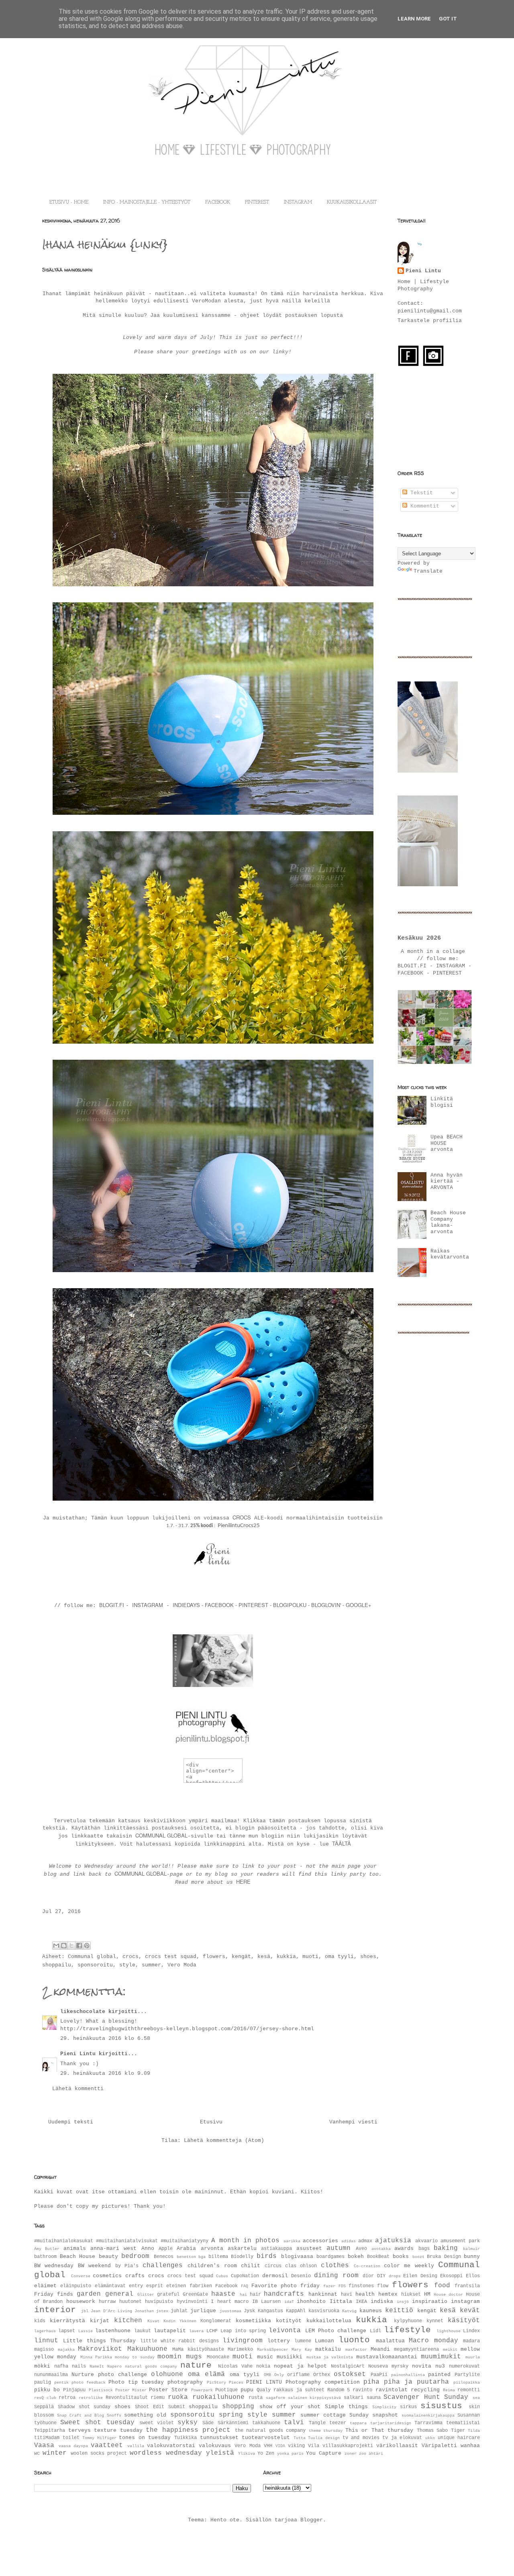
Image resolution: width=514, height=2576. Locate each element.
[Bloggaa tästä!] (64, 1946)
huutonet (131, 2302)
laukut (143, 2331)
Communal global (92, 1957)
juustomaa (230, 2311)
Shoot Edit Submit (160, 2407)
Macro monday (433, 2341)
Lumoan (324, 2341)
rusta (256, 2398)
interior (55, 2310)
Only (279, 2375)
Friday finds (54, 2294)
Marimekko (240, 2350)
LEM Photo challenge (336, 2331)
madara (471, 2341)
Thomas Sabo (432, 2431)
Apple (166, 2249)
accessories (320, 2241)
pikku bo (47, 2390)
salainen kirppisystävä (315, 2398)
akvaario (426, 2241)
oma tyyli (339, 1957)
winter (55, 2453)
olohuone (167, 2374)
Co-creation (367, 2266)
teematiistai (463, 2423)
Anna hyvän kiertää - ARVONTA (447, 1181)
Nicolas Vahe (235, 2366)
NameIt (97, 2366)
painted (439, 2375)
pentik (61, 2382)
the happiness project (188, 2430)
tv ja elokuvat (402, 2438)
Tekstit (420, 493)
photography (185, 2382)
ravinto (362, 2390)
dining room (336, 2276)
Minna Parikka (96, 2357)
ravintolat (392, 2390)
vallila (136, 2446)
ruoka (178, 2397)
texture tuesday (118, 2430)
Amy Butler (47, 2249)
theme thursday (326, 2431)
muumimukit (441, 2357)
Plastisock (101, 2390)
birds (267, 2256)
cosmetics (107, 2276)
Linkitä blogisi (442, 1102)
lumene (303, 2341)
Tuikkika (186, 2438)
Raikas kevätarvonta (450, 1254)
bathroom (45, 2257)
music (265, 2357)
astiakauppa (276, 2249)
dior (368, 2276)
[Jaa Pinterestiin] (87, 1946)
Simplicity (384, 2407)
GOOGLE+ (359, 1605)
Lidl (375, 2331)
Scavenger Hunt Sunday (426, 2397)
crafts (135, 2276)
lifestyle (407, 2330)
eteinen (176, 2286)
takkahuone (266, 2423)
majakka (66, 2350)
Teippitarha (50, 2431)
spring (231, 2415)
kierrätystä (67, 2321)
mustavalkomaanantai (387, 2357)
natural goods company (151, 2366)
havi (347, 2295)
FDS (342, 2286)
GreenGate (195, 2295)
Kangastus (270, 2311)
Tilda (474, 2431)
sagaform (275, 2398)
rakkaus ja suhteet (299, 2390)
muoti (310, 1957)
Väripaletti (439, 2446)
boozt (418, 2257)
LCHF (212, 2331)
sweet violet (157, 2423)
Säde (208, 2423)
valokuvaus (215, 2446)
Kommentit (423, 506)
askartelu (242, 2249)
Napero (114, 2366)
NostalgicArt (348, 2366)
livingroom (243, 2341)
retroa (67, 2398)
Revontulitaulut (127, 2398)
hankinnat (323, 2294)
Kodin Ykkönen (180, 2321)
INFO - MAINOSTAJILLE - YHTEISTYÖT (147, 202)
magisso (44, 2350)
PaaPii (379, 2375)
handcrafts (284, 2294)
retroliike (91, 2398)
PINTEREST (257, 202)
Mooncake (218, 2357)
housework (81, 2302)
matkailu (328, 2349)
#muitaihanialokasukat (64, 2241)
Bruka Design (444, 2257)
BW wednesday (54, 2266)
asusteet (309, 2249)
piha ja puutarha (416, 2382)
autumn (339, 2248)
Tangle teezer (327, 2423)
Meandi (380, 2349)
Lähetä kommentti (78, 2089)
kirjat (100, 2321)
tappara (358, 2423)
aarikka (292, 2241)
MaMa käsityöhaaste (198, 2350)
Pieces (236, 2382)
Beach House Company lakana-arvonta (448, 1222)
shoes (368, 1957)
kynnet (435, 2321)
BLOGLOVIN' (327, 1605)
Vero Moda (182, 1965)
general (119, 2294)
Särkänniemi (233, 2423)
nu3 (440, 2366)
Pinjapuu (74, 2390)
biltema (218, 2257)
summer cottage (323, 2415)
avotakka (381, 2249)
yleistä (220, 2453)
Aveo (361, 2249)
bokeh (356, 2257)
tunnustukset (219, 2438)
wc (37, 2454)
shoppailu (57, 1965)
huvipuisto (159, 2302)
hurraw (107, 2302)
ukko (430, 2438)
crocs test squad (171, 1957)
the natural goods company (270, 2431)
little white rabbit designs (179, 2341)
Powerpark (202, 2390)
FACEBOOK (218, 202)
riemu (158, 2398)
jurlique (203, 2311)
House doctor (448, 2295)
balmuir (471, 2249)
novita (422, 2366)
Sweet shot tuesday (97, 2423)
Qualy (264, 2390)
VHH (268, 2446)
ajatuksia (393, 2241)
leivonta (285, 2331)
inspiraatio (430, 2302)
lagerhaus (45, 2331)
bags (424, 2249)
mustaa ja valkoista (330, 2357)
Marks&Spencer (273, 2350)
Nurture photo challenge (109, 2375)
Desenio (301, 2276)
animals (75, 2249)
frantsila (467, 2286)
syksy (188, 2423)
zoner (351, 2454)
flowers (214, 1957)
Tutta (300, 2438)
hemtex (388, 2294)
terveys (80, 2430)
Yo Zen (266, 2454)
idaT (289, 2302)
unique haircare (459, 2438)
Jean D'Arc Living (111, 2311)
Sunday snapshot (374, 2415)
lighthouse (449, 2331)
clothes (335, 2266)
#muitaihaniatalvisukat (127, 2241)
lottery (279, 2341)
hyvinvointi (192, 2302)
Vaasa (44, 2445)
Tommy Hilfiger (99, 2438)
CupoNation (245, 2276)
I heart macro (230, 2302)
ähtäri (376, 2454)
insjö (403, 2302)
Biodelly (242, 2257)
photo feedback (89, 2382)
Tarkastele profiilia (430, 321)
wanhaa (470, 2446)
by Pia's (127, 2266)
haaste (223, 2294)
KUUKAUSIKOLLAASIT (352, 202)
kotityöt (289, 2321)
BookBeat (378, 2257)
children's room (212, 2266)
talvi (294, 2423)
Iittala (341, 2302)
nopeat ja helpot (300, 2366)
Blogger (312, 2520)
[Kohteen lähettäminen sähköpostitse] (56, 1946)
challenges (163, 2266)
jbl (85, 2311)
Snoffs (114, 2415)
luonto (354, 2340)
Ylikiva (247, 2454)
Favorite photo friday (286, 2286)
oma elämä (206, 2374)
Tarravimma (428, 2423)
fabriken (201, 2286)
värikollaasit (397, 2446)
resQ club (45, 2398)
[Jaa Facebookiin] (79, 1946)
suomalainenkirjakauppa (428, 2415)
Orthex (322, 2375)
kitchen (128, 2321)
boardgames (330, 2257)
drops (395, 2276)
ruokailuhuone (218, 2397)
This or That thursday (379, 2430)
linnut (46, 2341)
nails (79, 2366)
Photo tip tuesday (136, 2382)
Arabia (186, 2249)
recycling (425, 2390)
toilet (71, 2438)
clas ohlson (301, 2266)
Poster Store (168, 2390)
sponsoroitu (95, 1965)
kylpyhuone (408, 2321)
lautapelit (170, 2331)
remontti (469, 2390)
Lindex (471, 2331)
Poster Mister (131, 2390)
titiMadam (47, 2438)
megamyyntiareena (416, 2350)
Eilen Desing (420, 2276)
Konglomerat (216, 2321)
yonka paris (290, 2454)
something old (145, 2415)
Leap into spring (243, 2331)
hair (255, 2295)
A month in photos (245, 2241)
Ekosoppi (451, 2276)
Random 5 (339, 2390)
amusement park (460, 2241)
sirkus (408, 2407)
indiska (382, 2302)
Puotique (226, 2390)
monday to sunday (135, 2357)
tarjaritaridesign (391, 2423)
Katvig (349, 2311)
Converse (81, 2276)
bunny (472, 2257)
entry (136, 2286)
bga (202, 2257)
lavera (196, 2331)
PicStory (216, 2382)
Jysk (249, 2311)
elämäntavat (110, 2286)
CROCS (242, 1517)
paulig (43, 2382)
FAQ (245, 2286)
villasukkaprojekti (348, 2446)
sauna (374, 2398)
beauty (108, 2257)
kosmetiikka (253, 2321)
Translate (428, 571)
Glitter (146, 2295)
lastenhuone (113, 2331)
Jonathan (144, 2311)
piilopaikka (467, 2382)
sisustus (441, 2406)
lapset (67, 2331)
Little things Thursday (99, 2341)
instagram (465, 2302)
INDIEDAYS (186, 1605)
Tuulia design (324, 2438)
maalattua (390, 2341)
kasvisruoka (324, 2311)
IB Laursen (266, 2302)
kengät (241, 1957)
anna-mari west (113, 2249)
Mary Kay (302, 2350)
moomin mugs (180, 2357)
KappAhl (296, 2311)
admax (365, 2241)
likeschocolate (83, 2012)
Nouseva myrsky (388, 2366)
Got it (448, 19)
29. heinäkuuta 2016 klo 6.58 (105, 2039)
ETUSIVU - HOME (69, 202)
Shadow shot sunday (84, 2407)
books (401, 2257)
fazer (329, 2286)
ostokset (350, 2374)
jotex (162, 2311)
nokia (263, 2366)
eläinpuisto (76, 2286)
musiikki (290, 2357)
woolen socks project (99, 2454)
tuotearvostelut (266, 2438)
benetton (186, 2257)
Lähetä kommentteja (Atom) (224, 2141)
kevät (470, 2311)
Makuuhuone (147, 2349)
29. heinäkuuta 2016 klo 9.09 (105, 2073)
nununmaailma (51, 2375)
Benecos (164, 2257)
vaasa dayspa (73, 2446)
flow (383, 2286)
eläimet (45, 2286)
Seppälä (44, 2407)
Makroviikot (100, 2349)
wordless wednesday (166, 2453)
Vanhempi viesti (353, 2122)
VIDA (280, 2446)
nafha (61, 2366)
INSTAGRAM (298, 202)
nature (196, 2365)
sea (476, 2398)
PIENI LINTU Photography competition (303, 2382)
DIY (381, 2276)
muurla (473, 2357)
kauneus (371, 2311)
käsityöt (464, 2321)
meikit (450, 2350)
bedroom (135, 2256)
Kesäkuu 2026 (419, 938)
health (365, 2294)
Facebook (226, 2286)
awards (404, 2249)
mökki (42, 2366)
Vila (314, 2446)
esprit (155, 2286)
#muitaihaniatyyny (185, 2241)
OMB (267, 2375)
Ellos (473, 2276)
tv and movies (361, 2438)
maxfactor (356, 2350)
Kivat (153, 2321)
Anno (148, 2249)
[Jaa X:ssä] (71, 1946)
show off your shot (290, 2407)
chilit (251, 2266)
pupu (247, 2390)
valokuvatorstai (171, 2446)
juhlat (179, 2311)
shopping (238, 2407)
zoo (363, 2454)
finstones (361, 2286)
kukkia (286, 1957)
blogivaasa (297, 2257)
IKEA (361, 2302)
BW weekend (94, 2266)
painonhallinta (408, 2375)
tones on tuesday (145, 2438)
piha (371, 2382)
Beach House (78, 2257)
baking (446, 2248)
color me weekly (409, 2266)
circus (273, 2266)
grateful (168, 2295)
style (127, 1965)
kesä (264, 1957)
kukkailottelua (329, 2321)
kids (40, 2321)
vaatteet (107, 2445)
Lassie (86, 2331)
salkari (354, 2398)
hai (243, 2295)
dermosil (275, 2276)
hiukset (411, 2295)
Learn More (414, 19)
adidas (349, 2241)
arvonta (212, 2249)
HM (427, 2294)
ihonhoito (311, 2302)
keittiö (399, 2311)
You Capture (324, 2453)
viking (296, 2446)
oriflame (298, 2375)
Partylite (467, 2375)
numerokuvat (464, 2366)
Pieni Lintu (78, 2054)
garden (89, 2294)
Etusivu (211, 2122)
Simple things (346, 2407)
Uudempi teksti (71, 2122)
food (442, 2286)
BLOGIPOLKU (290, 1605)
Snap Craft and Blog (81, 2415)
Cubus (222, 2276)
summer (151, 1965)
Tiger (458, 2431)
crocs (131, 1957)
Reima (449, 2390)
